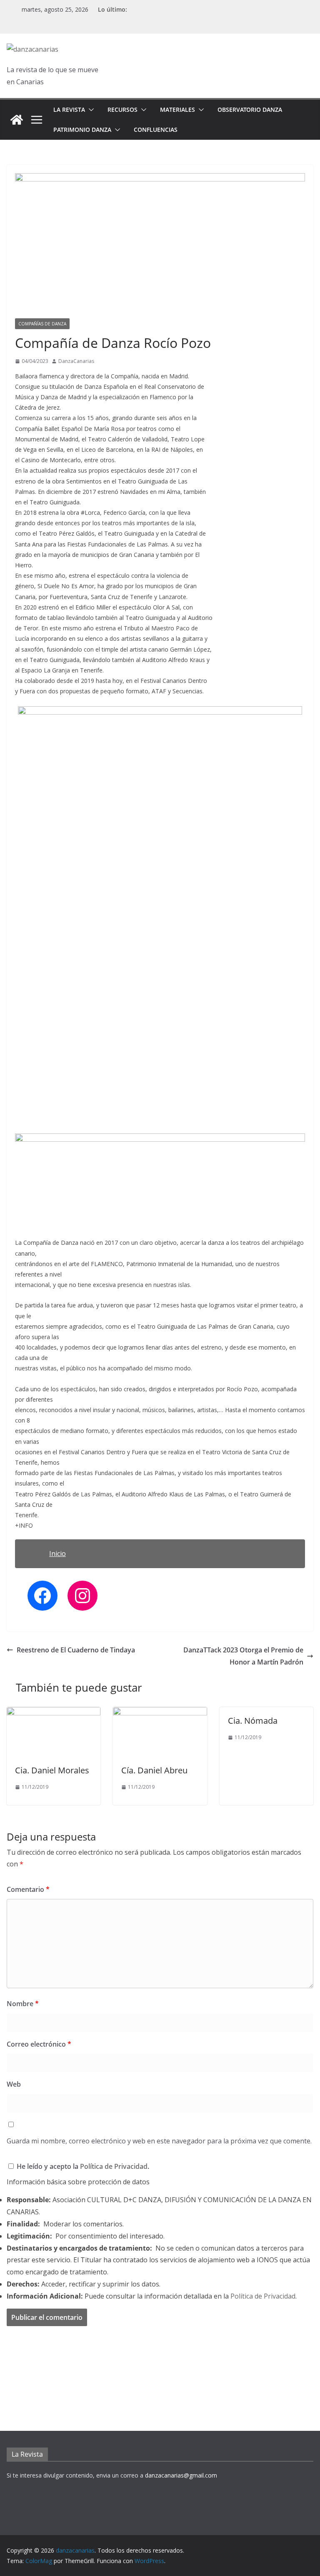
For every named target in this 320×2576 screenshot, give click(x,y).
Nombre (23, 2004)
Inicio (57, 1554)
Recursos (122, 110)
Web (14, 2084)
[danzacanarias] (17, 120)
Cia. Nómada (253, 1721)
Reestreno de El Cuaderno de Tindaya (76, 1650)
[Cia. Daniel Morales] (54, 1713)
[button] (90, 110)
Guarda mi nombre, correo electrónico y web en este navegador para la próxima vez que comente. (159, 2141)
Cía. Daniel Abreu (154, 1770)
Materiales (177, 110)
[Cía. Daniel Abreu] (160, 1713)
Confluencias (156, 130)
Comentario (28, 1889)
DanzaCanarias (76, 361)
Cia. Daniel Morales (52, 1770)
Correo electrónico (39, 2044)
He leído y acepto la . (82, 2166)
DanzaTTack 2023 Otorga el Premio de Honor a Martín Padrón (243, 1656)
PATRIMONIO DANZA (82, 130)
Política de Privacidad (114, 2166)
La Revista (69, 110)
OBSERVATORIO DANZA (250, 110)
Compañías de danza (42, 324)
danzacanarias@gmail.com (181, 2475)
